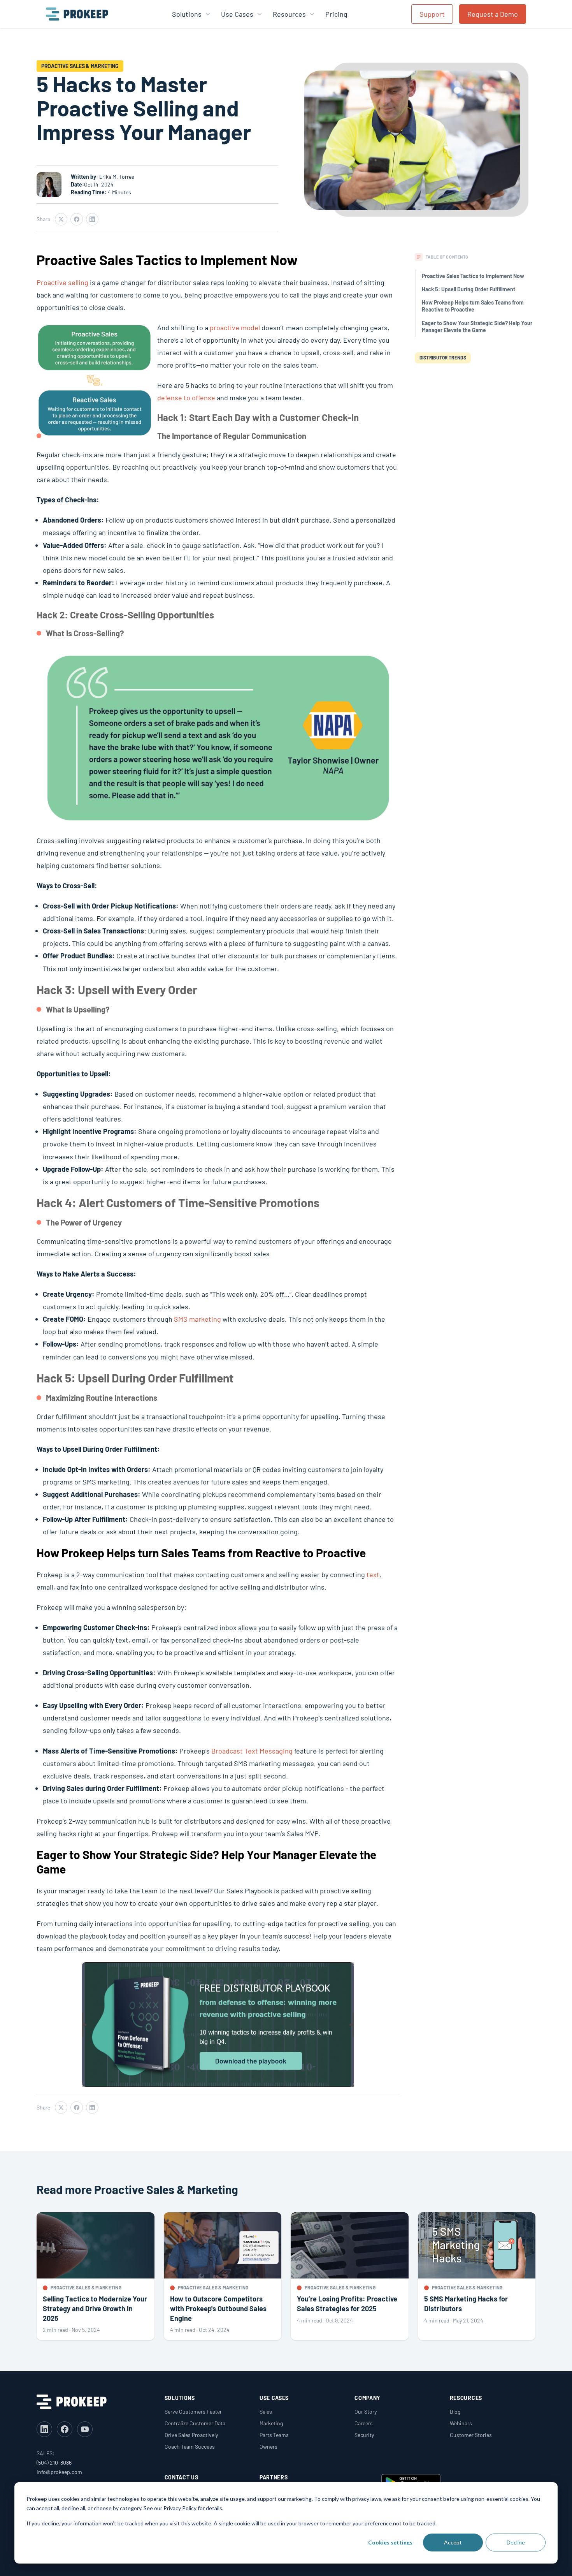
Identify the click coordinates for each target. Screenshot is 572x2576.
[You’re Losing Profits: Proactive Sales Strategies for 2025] (350, 2276)
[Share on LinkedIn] (92, 219)
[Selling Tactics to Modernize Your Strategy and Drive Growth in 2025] (96, 2276)
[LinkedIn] (44, 2429)
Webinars (461, 2423)
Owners (268, 2447)
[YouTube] (85, 2429)
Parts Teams (274, 2435)
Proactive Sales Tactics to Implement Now (473, 276)
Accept (453, 2542)
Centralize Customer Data (195, 2423)
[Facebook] (65, 2429)
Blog (455, 2411)
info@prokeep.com (59, 2472)
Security (364, 2435)
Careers (364, 2423)
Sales (266, 2411)
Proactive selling (62, 282)
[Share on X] (61, 219)
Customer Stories (471, 2435)
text (373, 1574)
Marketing (271, 2423)
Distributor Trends (443, 357)
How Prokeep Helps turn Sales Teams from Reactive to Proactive (473, 306)
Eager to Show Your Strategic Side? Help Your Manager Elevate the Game (477, 327)
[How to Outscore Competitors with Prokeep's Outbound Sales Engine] (223, 2276)
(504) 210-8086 (54, 2462)
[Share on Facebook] (77, 219)
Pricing (336, 14)
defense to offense (186, 398)
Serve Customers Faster (193, 2411)
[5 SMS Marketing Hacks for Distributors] (477, 2276)
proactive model (235, 328)
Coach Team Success (190, 2447)
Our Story (366, 2411)
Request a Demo (493, 14)
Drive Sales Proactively (191, 2435)
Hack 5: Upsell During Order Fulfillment (468, 289)
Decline (516, 2542)
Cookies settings (390, 2542)
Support (432, 14)
